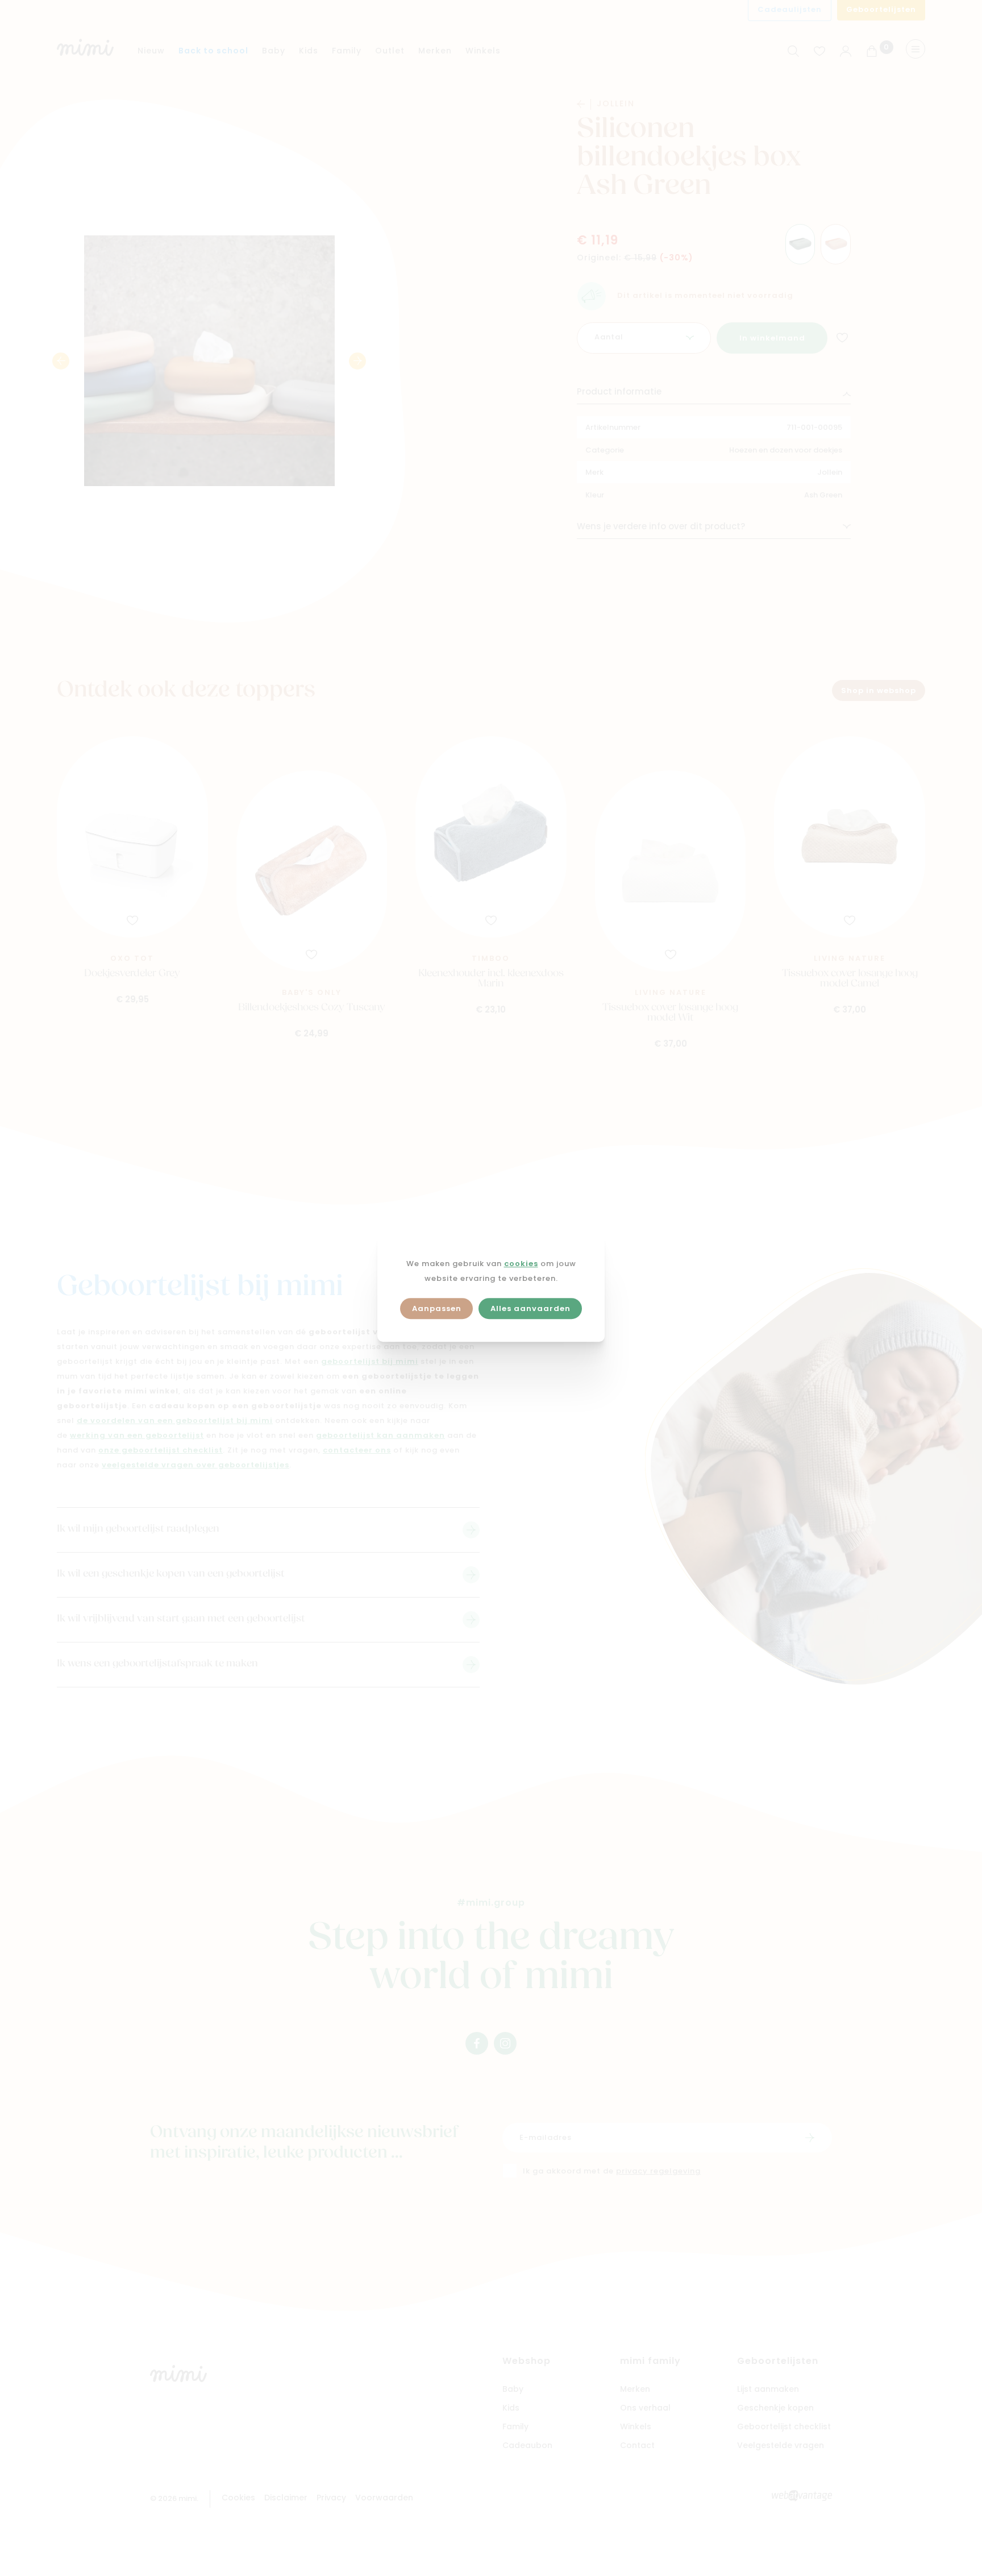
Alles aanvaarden (530, 1309)
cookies (521, 1264)
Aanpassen (437, 1309)
